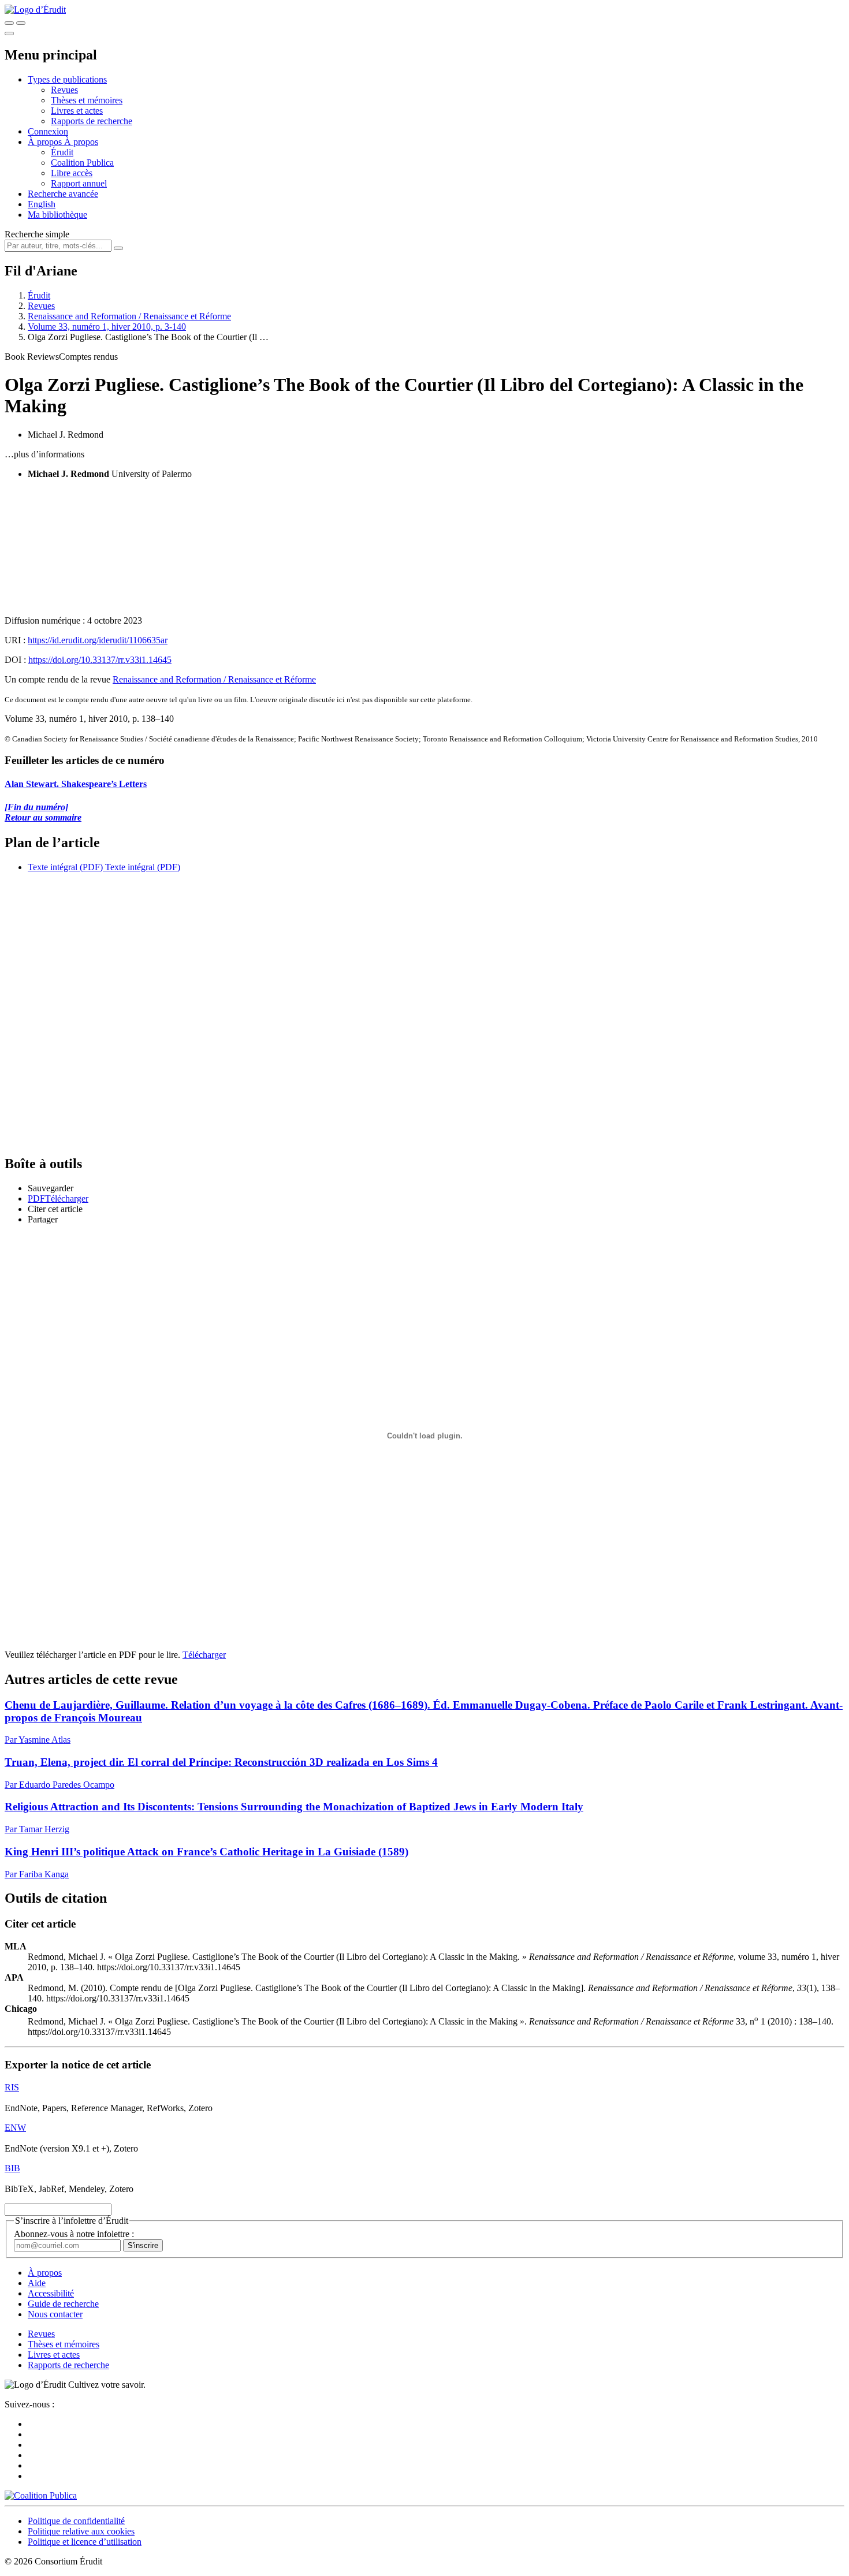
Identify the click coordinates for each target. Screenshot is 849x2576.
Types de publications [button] (67, 79)
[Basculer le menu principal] (9, 33)
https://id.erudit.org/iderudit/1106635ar (98, 640)
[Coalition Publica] (41, 2495)
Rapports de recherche (92, 121)
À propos (81, 142)
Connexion (48, 131)
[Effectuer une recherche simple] (9, 23)
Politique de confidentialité (76, 2521)
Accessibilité (51, 2293)
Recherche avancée (63, 194)
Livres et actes (77, 111)
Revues (64, 90)
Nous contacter (55, 2314)
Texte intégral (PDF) (65, 867)
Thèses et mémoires (87, 100)
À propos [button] (46, 142)
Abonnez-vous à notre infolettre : (74, 2234)
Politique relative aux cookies (81, 2531)
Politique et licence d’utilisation (85, 2542)
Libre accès (72, 173)
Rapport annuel (79, 183)
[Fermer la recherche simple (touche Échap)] (21, 23)
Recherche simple (37, 234)
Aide (37, 2283)
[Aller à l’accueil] (35, 10)
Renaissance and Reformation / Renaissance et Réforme (129, 316)
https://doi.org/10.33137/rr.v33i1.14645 (100, 660)
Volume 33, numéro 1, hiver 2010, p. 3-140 (107, 327)
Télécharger (204, 1655)
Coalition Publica (82, 163)
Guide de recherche (63, 2304)
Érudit (62, 152)
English (42, 204)
